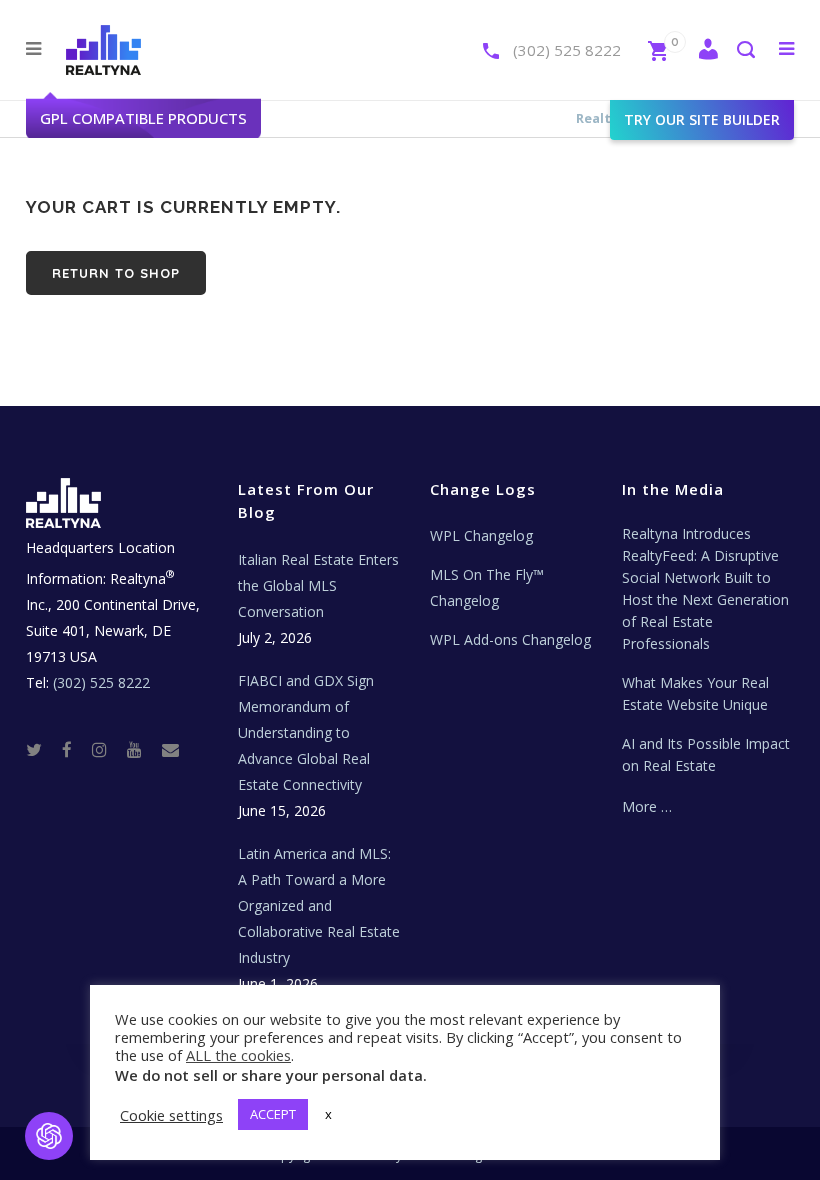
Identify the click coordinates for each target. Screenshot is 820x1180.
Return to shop (116, 273)
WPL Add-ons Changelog (510, 639)
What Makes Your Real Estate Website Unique (695, 693)
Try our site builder (702, 119)
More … (647, 806)
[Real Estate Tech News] (170, 749)
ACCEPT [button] (273, 1114)
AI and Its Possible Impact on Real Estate (706, 754)
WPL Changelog (481, 535)
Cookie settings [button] (171, 1115)
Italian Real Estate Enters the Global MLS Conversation (318, 585)
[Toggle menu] (782, 48)
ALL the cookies (238, 1055)
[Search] (745, 51)
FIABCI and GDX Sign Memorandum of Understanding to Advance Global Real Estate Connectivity (306, 732)
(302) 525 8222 (567, 50)
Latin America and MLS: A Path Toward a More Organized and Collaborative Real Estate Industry (319, 905)
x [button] (328, 1114)
